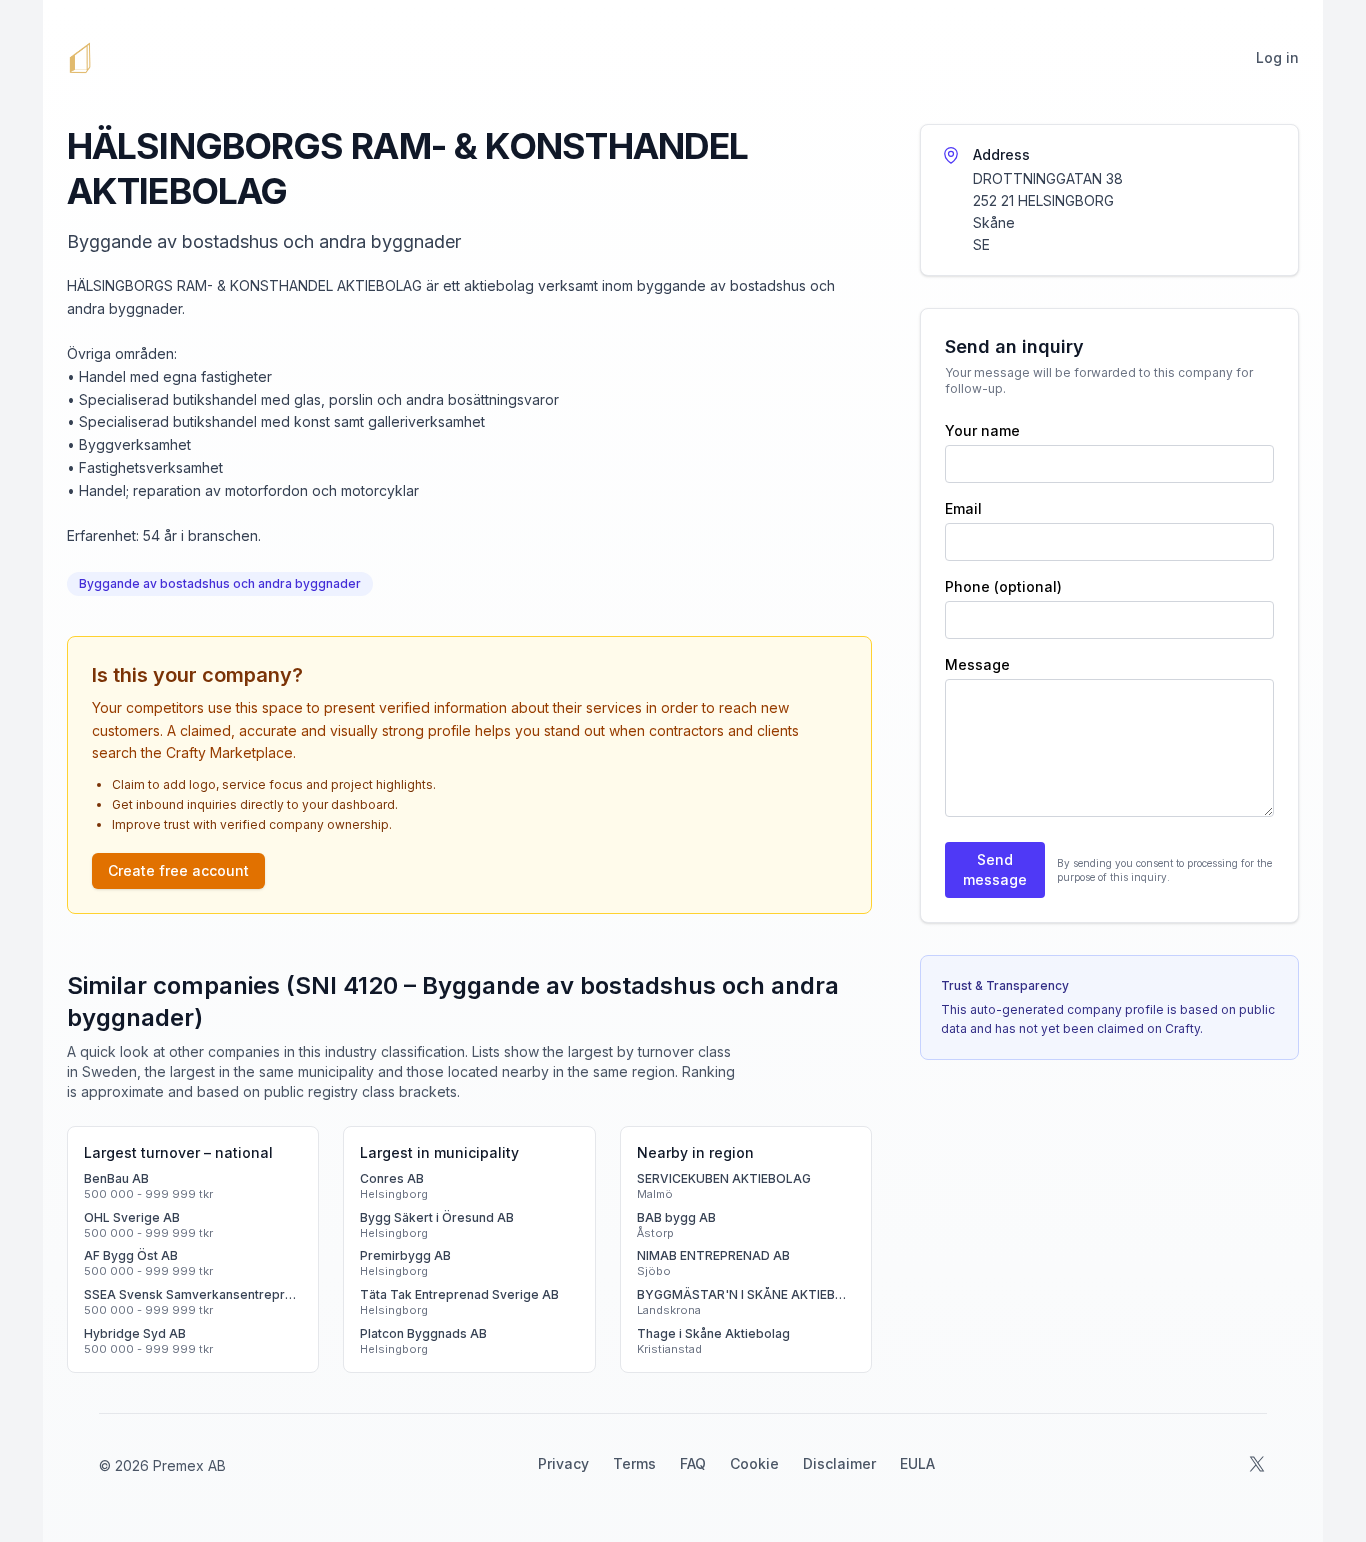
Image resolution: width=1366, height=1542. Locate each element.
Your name (982, 430)
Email (963, 508)
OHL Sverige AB (132, 1217)
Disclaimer (839, 1463)
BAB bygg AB (676, 1217)
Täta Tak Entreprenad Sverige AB (459, 1294)
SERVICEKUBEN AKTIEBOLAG (724, 1178)
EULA (917, 1463)
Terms (634, 1463)
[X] (1257, 1464)
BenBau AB (116, 1178)
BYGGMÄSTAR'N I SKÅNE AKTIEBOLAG (746, 1294)
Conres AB (392, 1178)
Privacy (563, 1463)
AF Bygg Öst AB (131, 1255)
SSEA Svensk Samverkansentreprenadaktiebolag (193, 1294)
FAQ (693, 1463)
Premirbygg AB (405, 1255)
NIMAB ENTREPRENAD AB (713, 1255)
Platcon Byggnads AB (423, 1333)
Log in (1277, 57)
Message (977, 664)
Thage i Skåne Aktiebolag (713, 1333)
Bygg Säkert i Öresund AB (437, 1217)
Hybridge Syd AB (135, 1333)
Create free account (178, 870)
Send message (995, 869)
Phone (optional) (1003, 586)
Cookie (754, 1463)
